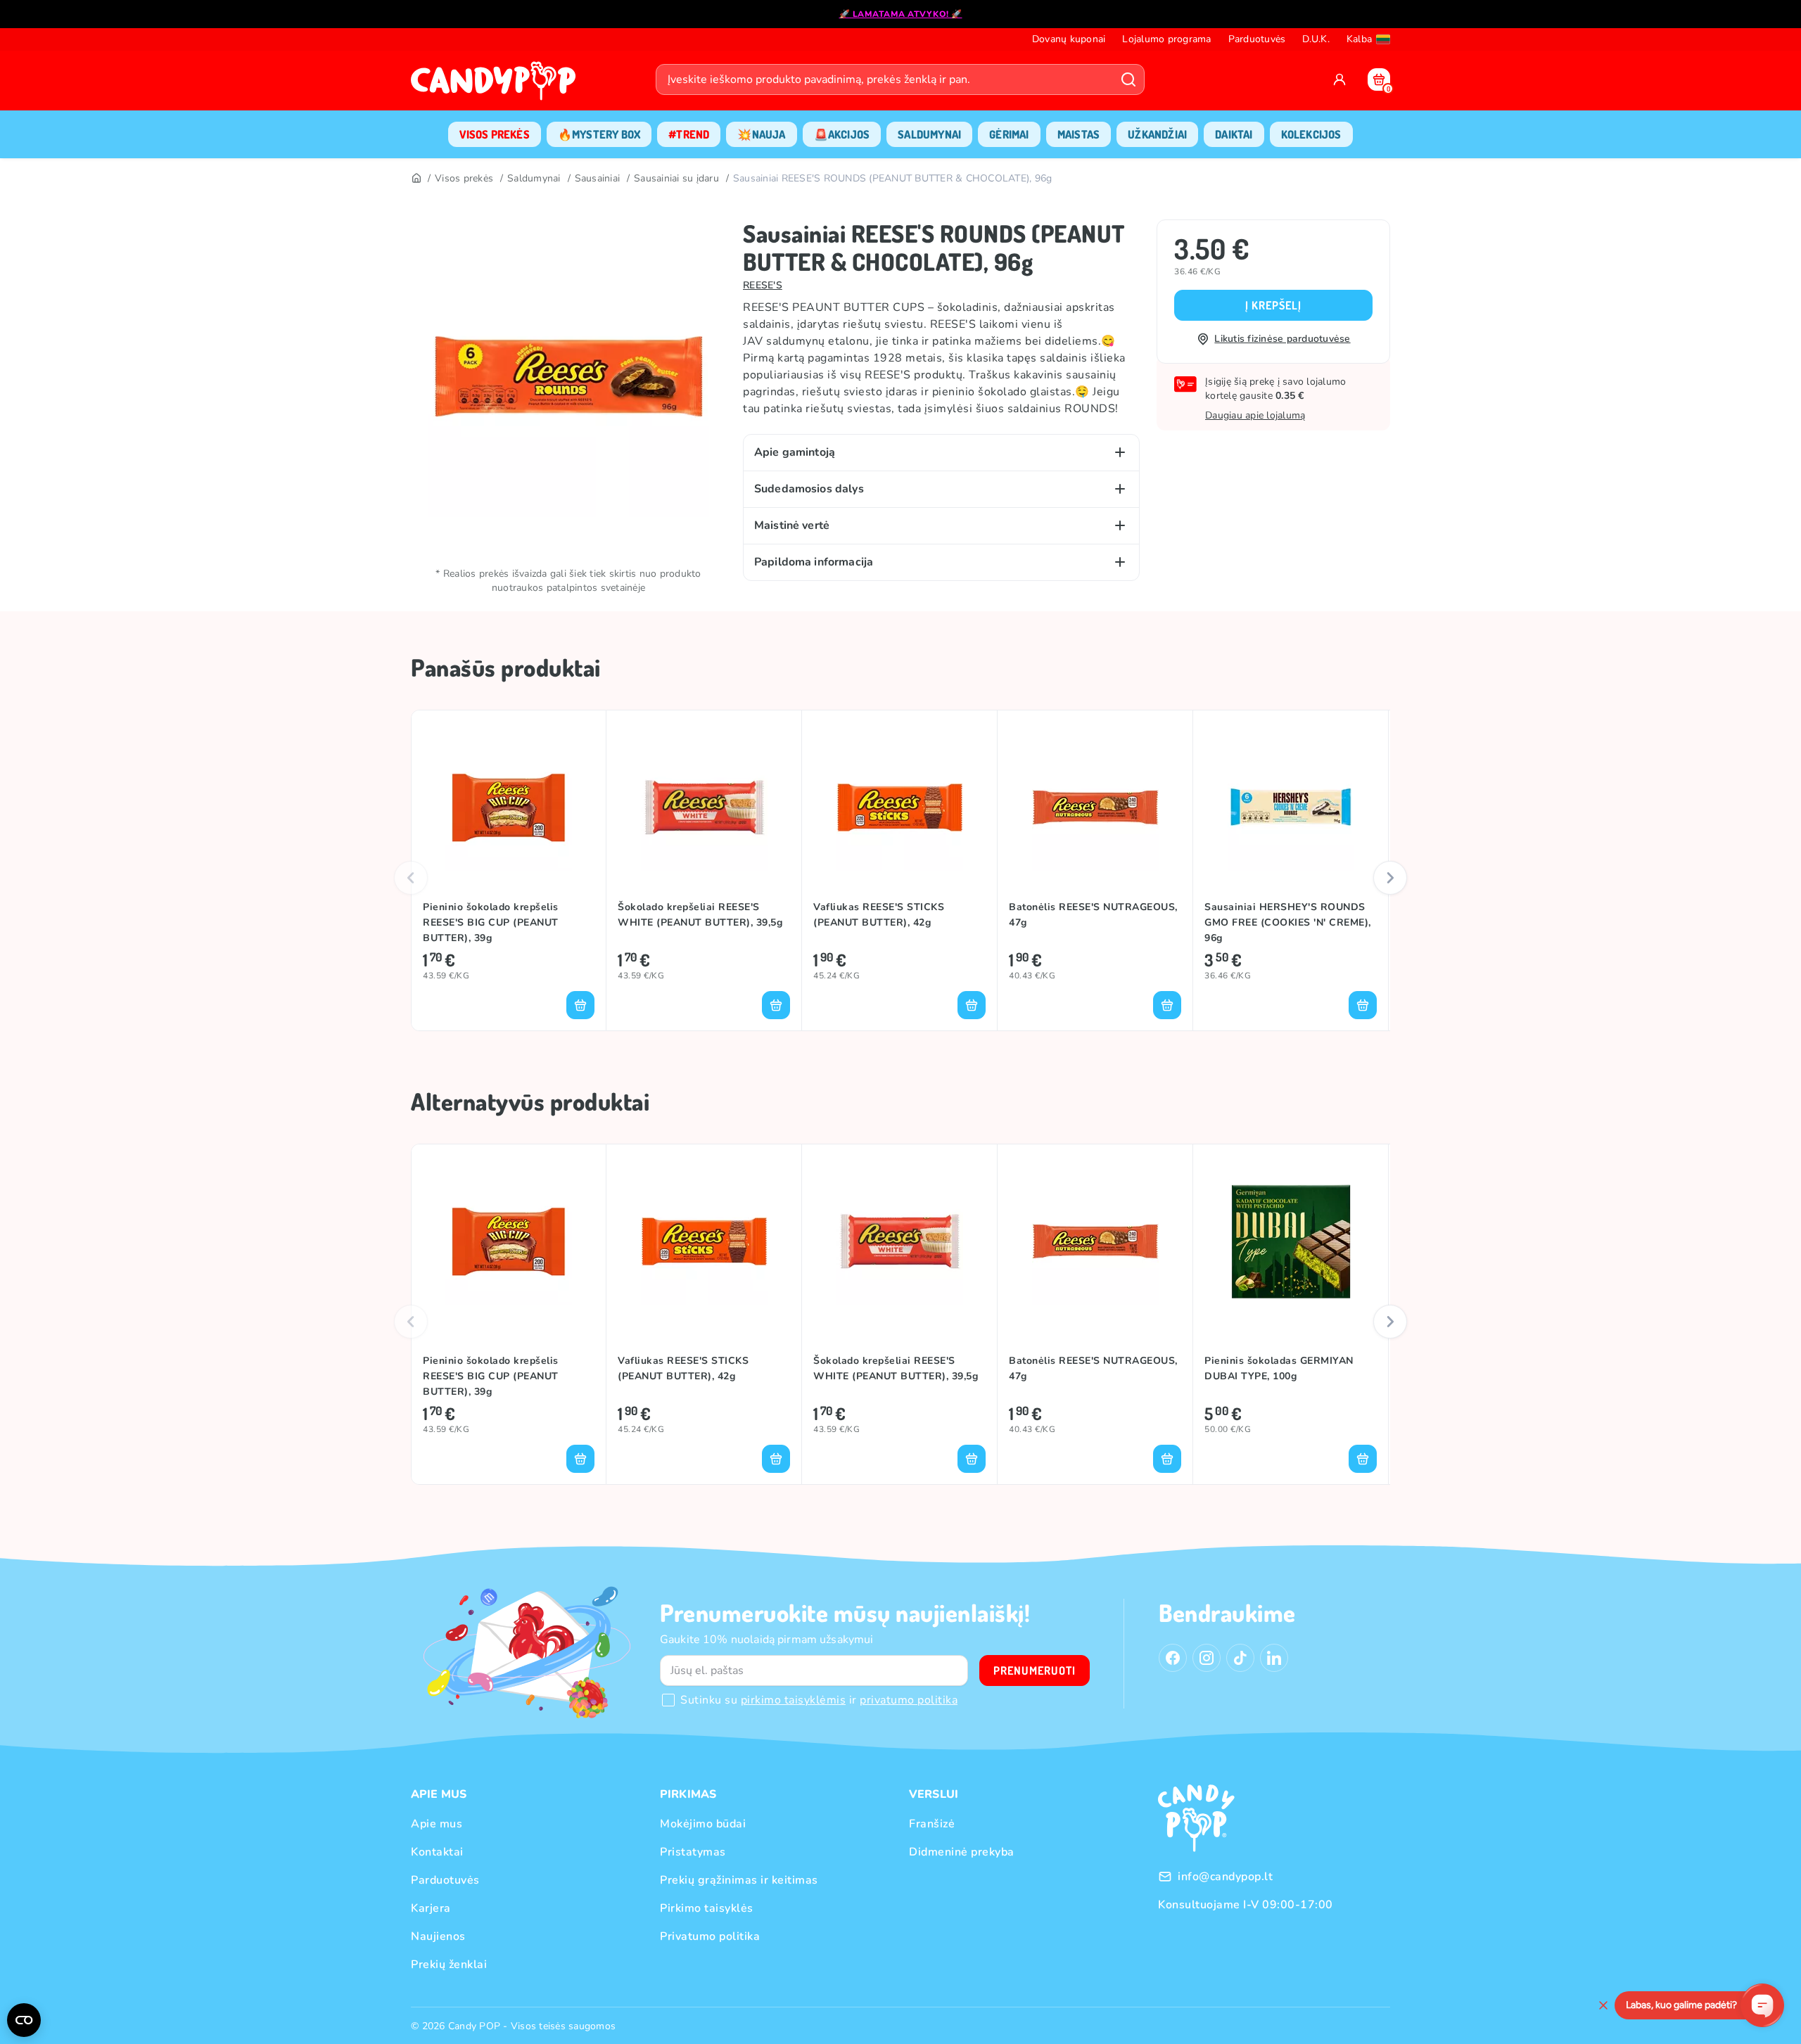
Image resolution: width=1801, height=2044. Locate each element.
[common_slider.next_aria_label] (1390, 878)
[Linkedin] (1274, 1658)
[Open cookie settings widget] (24, 2020)
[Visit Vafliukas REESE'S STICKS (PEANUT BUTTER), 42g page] (899, 807)
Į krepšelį (1273, 305)
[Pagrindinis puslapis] (497, 85)
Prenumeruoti (1035, 1671)
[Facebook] (1173, 1658)
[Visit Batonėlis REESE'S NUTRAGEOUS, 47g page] (1095, 807)
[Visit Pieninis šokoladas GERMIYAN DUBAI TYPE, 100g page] (1291, 1241)
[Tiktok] (1240, 1658)
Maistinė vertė (792, 525)
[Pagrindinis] (416, 179)
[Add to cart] (580, 1005)
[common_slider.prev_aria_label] (411, 878)
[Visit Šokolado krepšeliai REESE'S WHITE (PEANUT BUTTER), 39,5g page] (704, 807)
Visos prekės (464, 178)
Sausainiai (598, 178)
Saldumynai (534, 178)
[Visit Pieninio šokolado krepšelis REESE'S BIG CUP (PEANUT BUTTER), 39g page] (509, 807)
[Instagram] (1207, 1658)
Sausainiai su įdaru (676, 178)
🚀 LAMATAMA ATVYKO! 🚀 (901, 14)
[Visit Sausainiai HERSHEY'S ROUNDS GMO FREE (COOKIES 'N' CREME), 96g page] (1291, 807)
